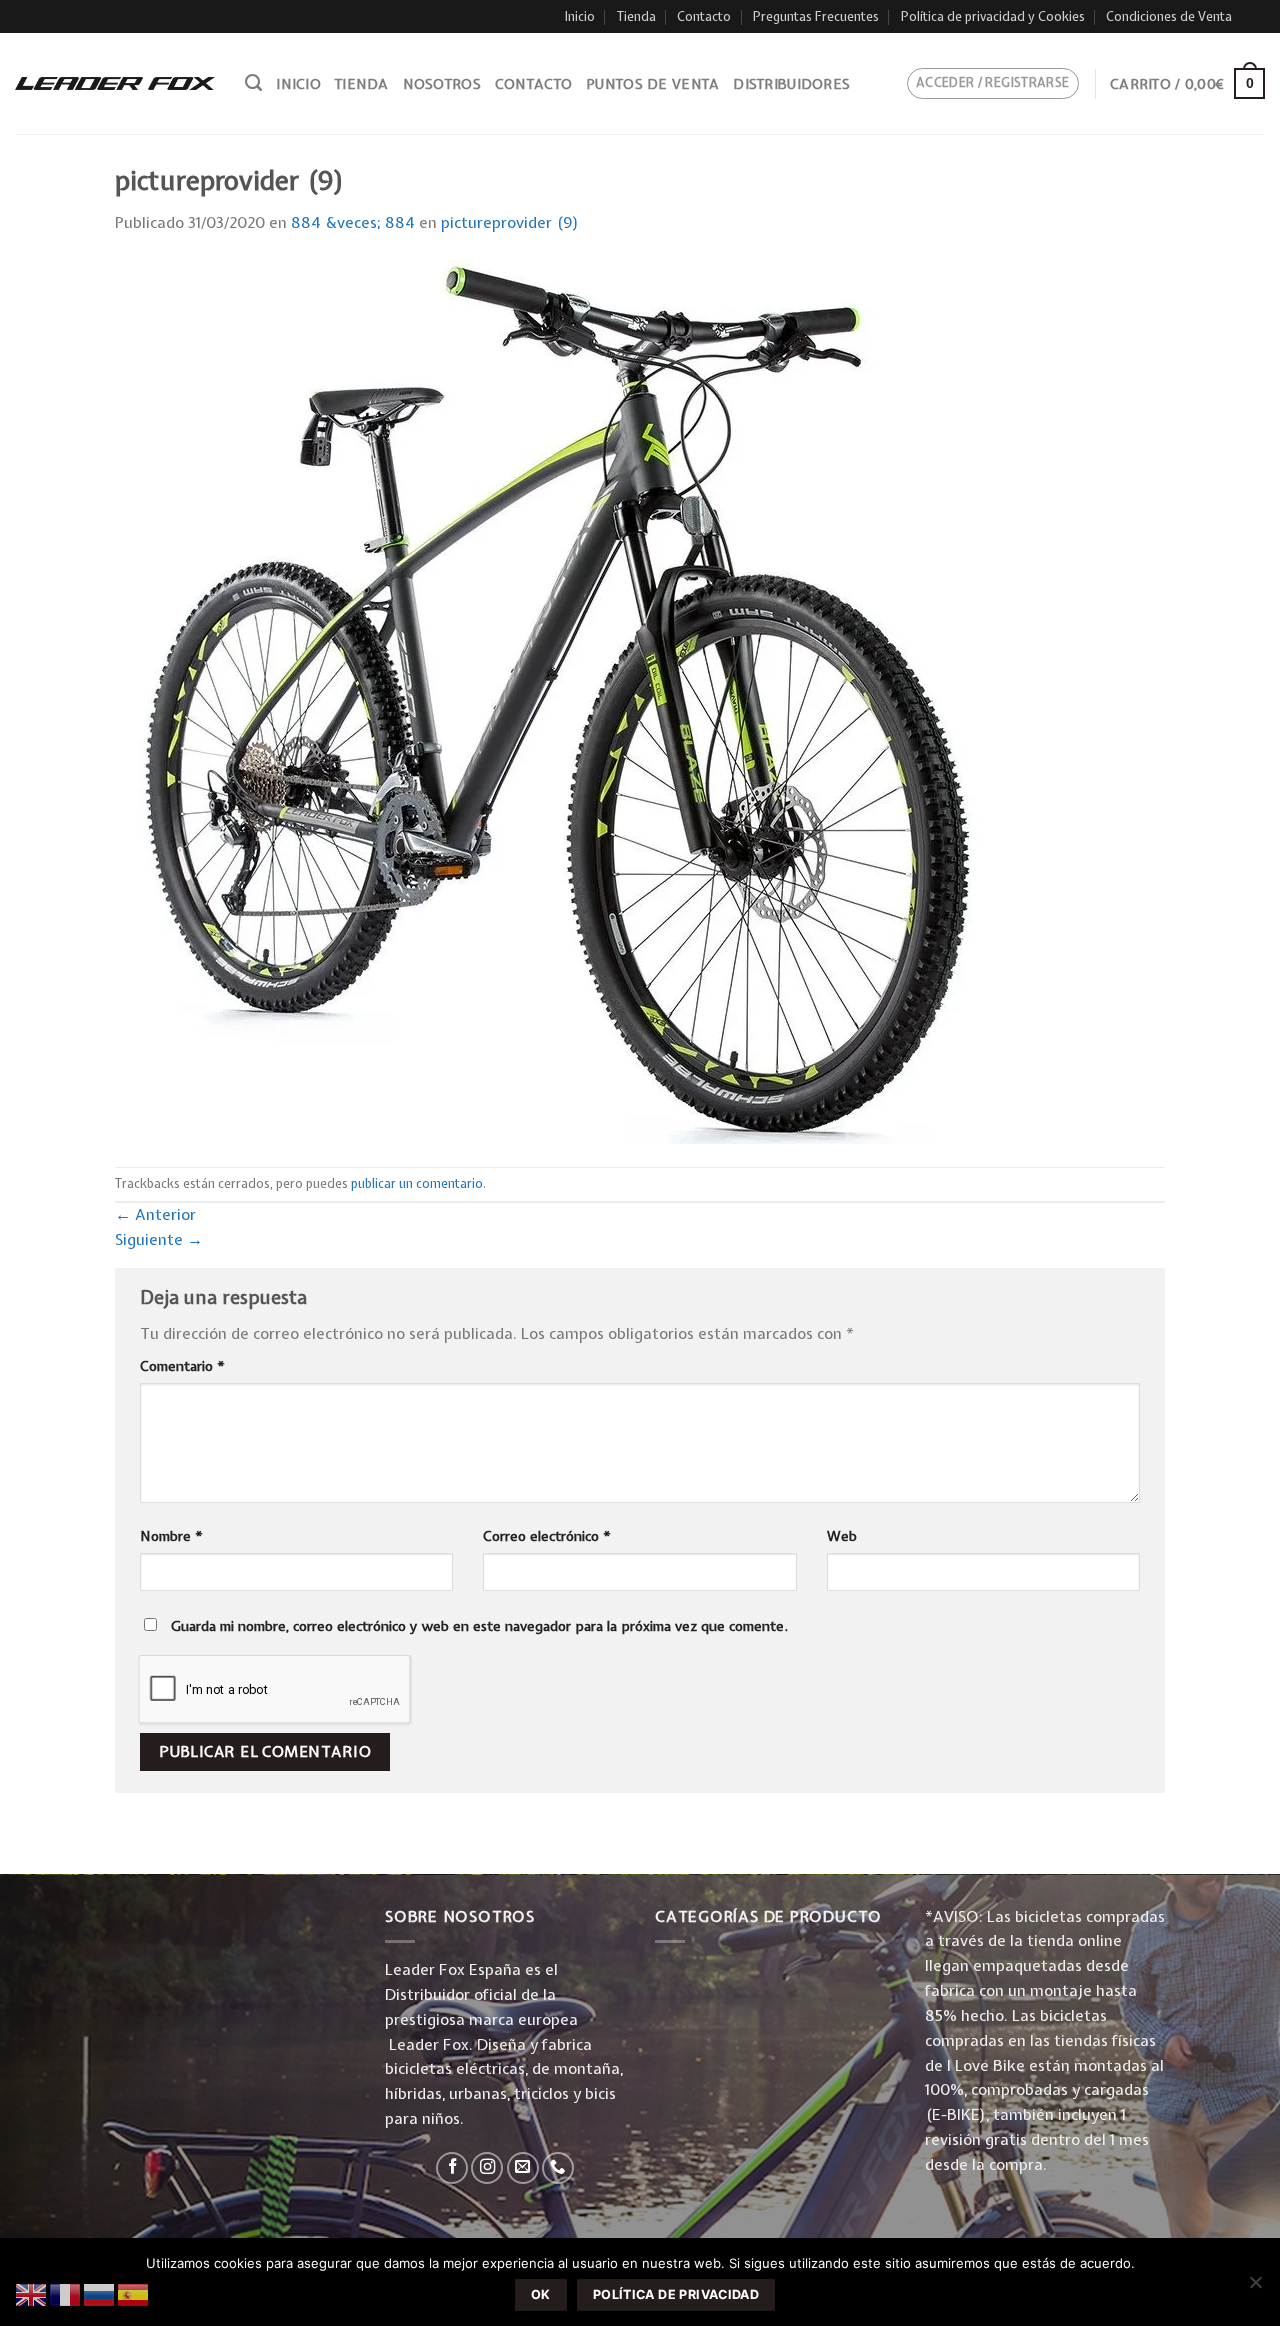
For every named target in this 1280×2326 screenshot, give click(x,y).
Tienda (636, 16)
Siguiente (159, 1239)
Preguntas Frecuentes (816, 16)
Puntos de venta (652, 84)
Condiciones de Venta (1169, 16)
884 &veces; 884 (353, 222)
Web (842, 1536)
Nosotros (442, 84)
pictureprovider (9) (510, 222)
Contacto (704, 16)
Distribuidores (791, 84)
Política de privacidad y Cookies (993, 16)
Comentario (182, 1366)
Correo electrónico (547, 1536)
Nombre (171, 1536)
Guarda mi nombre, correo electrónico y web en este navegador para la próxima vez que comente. (479, 1626)
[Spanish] (134, 2293)
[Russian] (100, 2293)
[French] (66, 2293)
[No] (1255, 2288)
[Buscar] (253, 83)
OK (541, 2294)
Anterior (155, 1214)
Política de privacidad (676, 2294)
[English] (32, 2293)
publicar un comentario (417, 1183)
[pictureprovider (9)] (557, 700)
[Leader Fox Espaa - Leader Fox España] (115, 83)
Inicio (580, 16)
